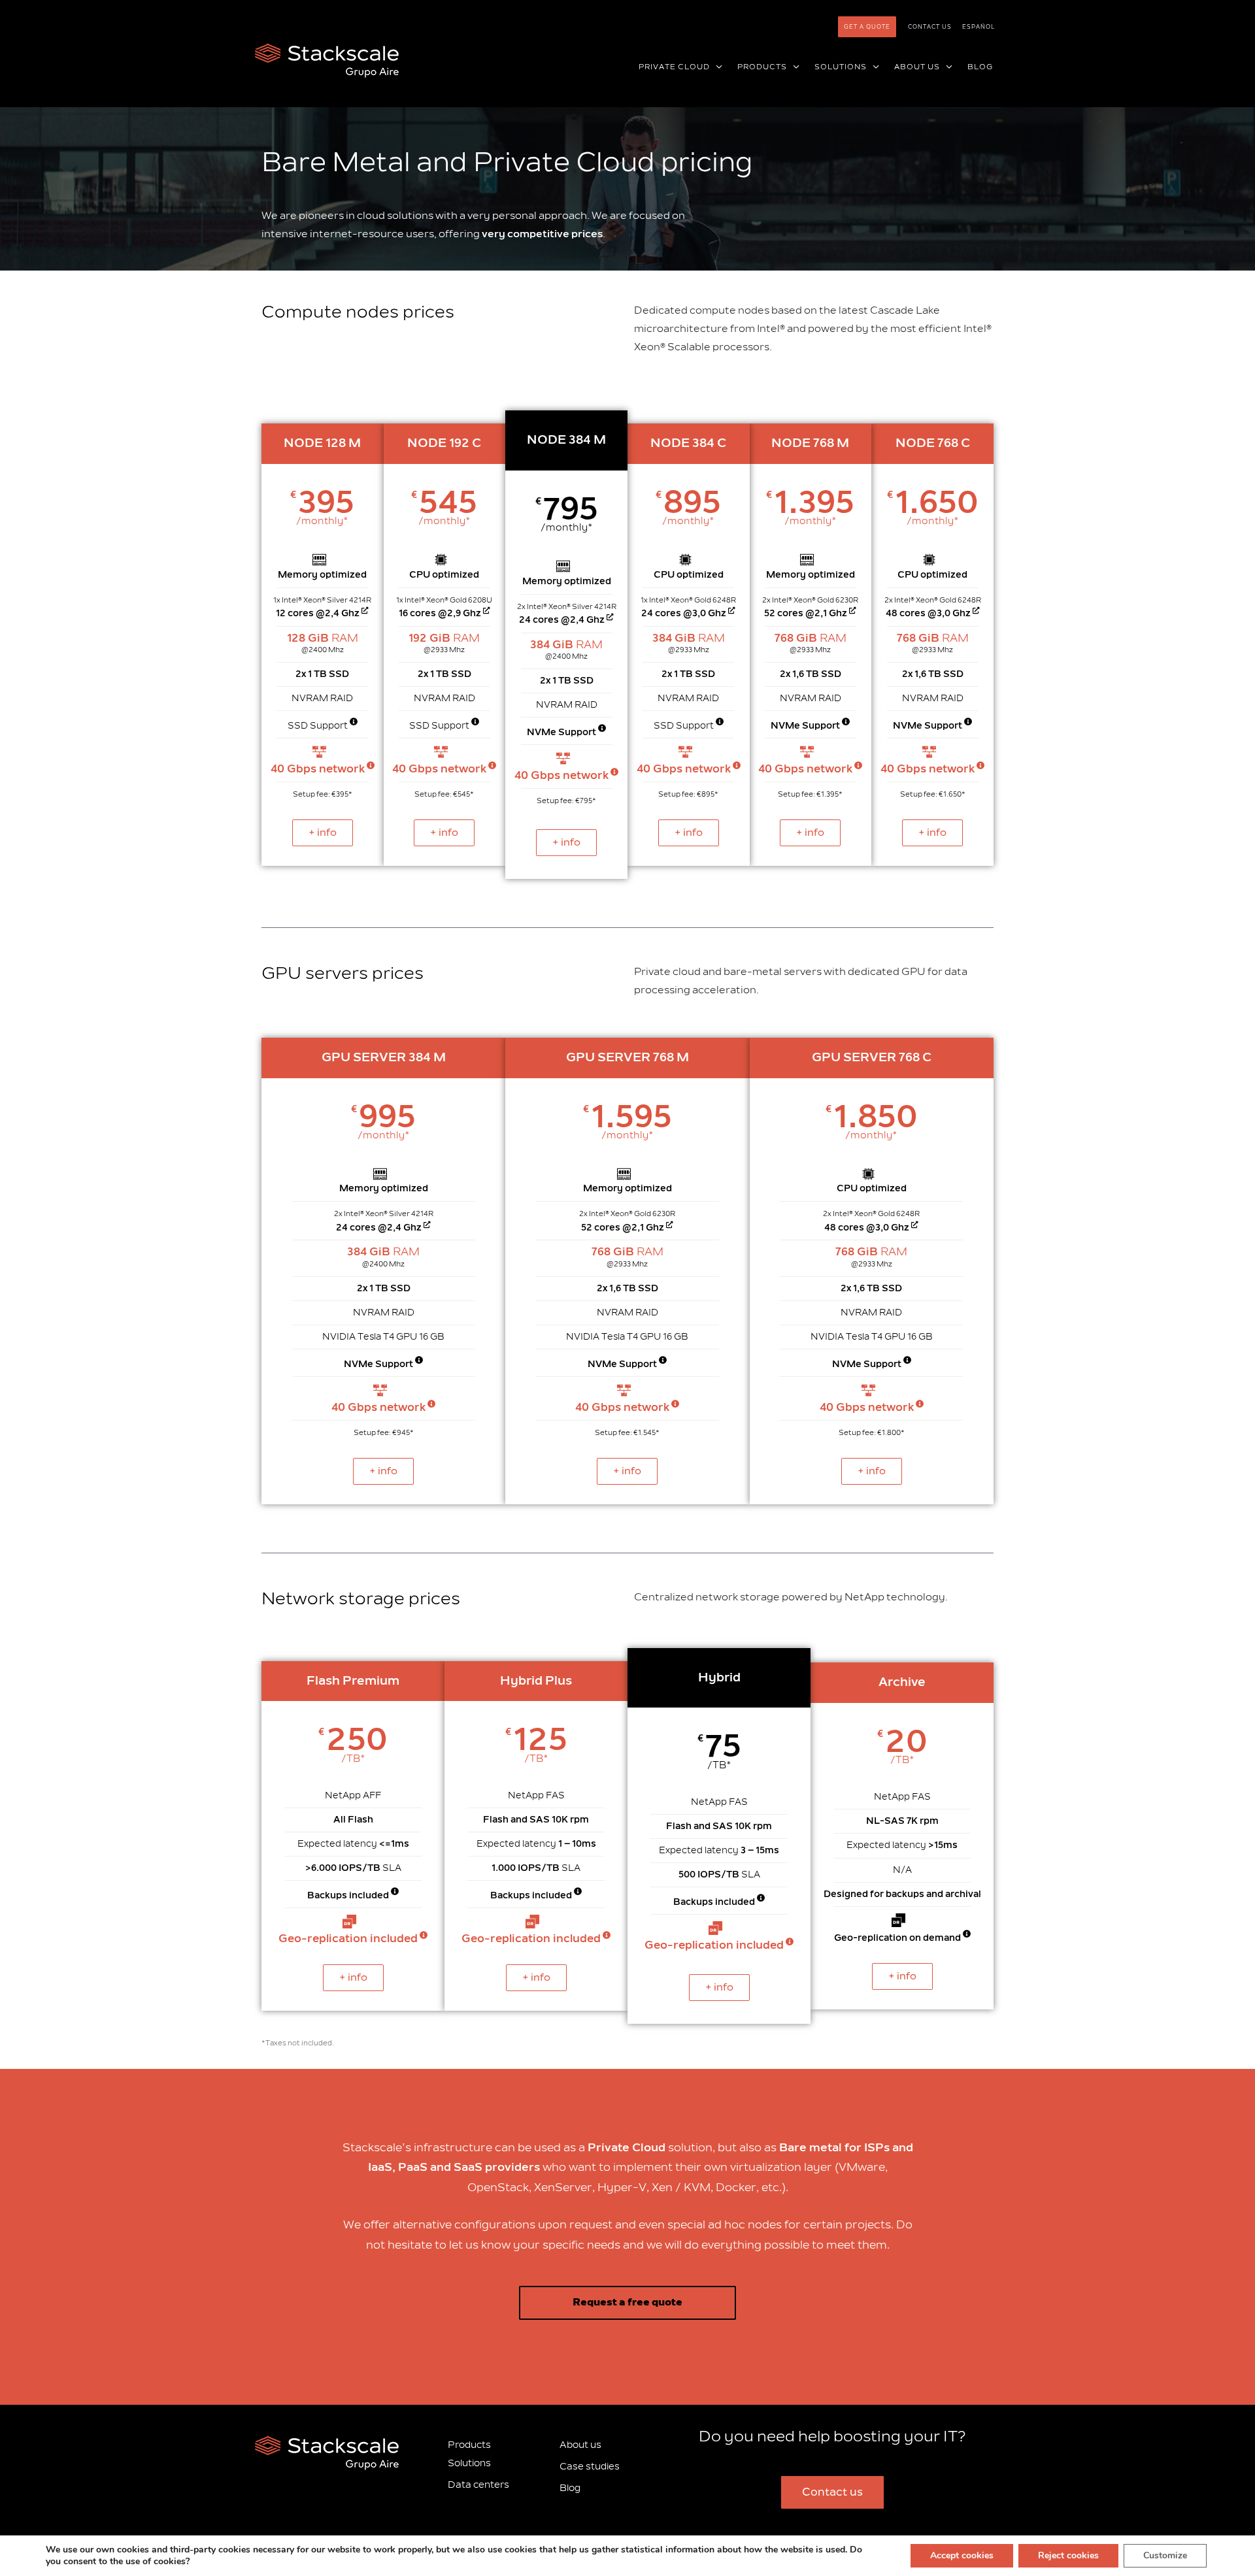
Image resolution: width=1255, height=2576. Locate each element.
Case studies (590, 2467)
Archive (902, 1682)
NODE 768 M (810, 443)
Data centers (478, 2485)
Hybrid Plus (536, 1681)
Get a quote (867, 27)
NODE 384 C (688, 443)
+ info (323, 833)
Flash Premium (353, 1681)
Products (469, 2445)
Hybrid (719, 1677)
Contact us (930, 27)
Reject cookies (1068, 2555)
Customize (1165, 2555)
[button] (716, 67)
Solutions (469, 2463)
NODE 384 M (566, 440)
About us (580, 2445)
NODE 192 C (444, 443)
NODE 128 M (322, 443)
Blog (570, 2488)
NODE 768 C (933, 443)
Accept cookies (962, 2555)
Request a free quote (627, 2303)
